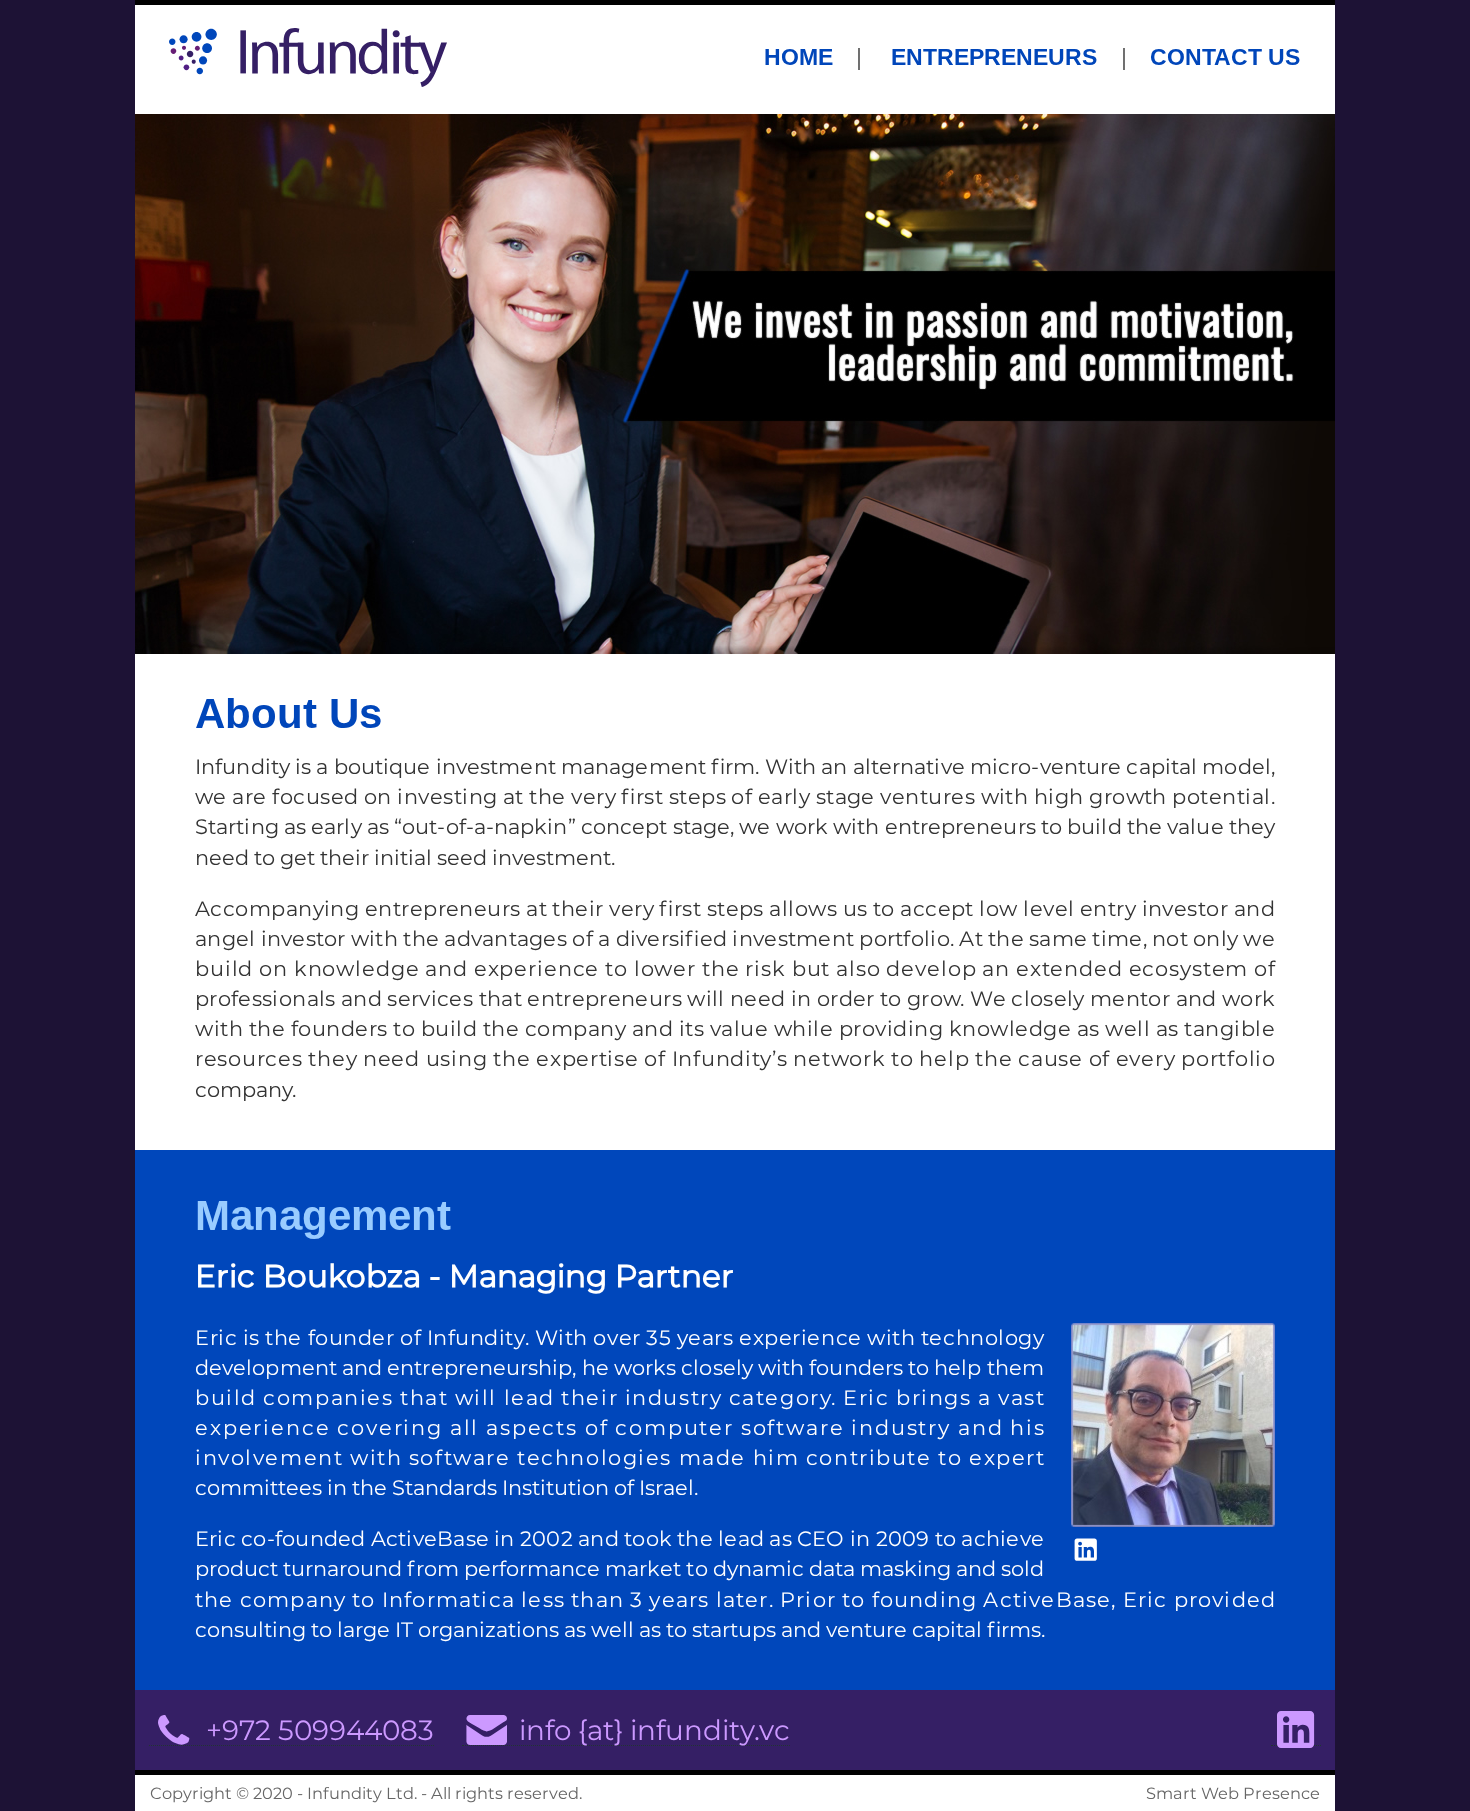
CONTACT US (1225, 54)
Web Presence (1260, 1793)
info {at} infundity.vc (651, 1729)
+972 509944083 (316, 1729)
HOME (798, 54)
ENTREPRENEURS (991, 54)
